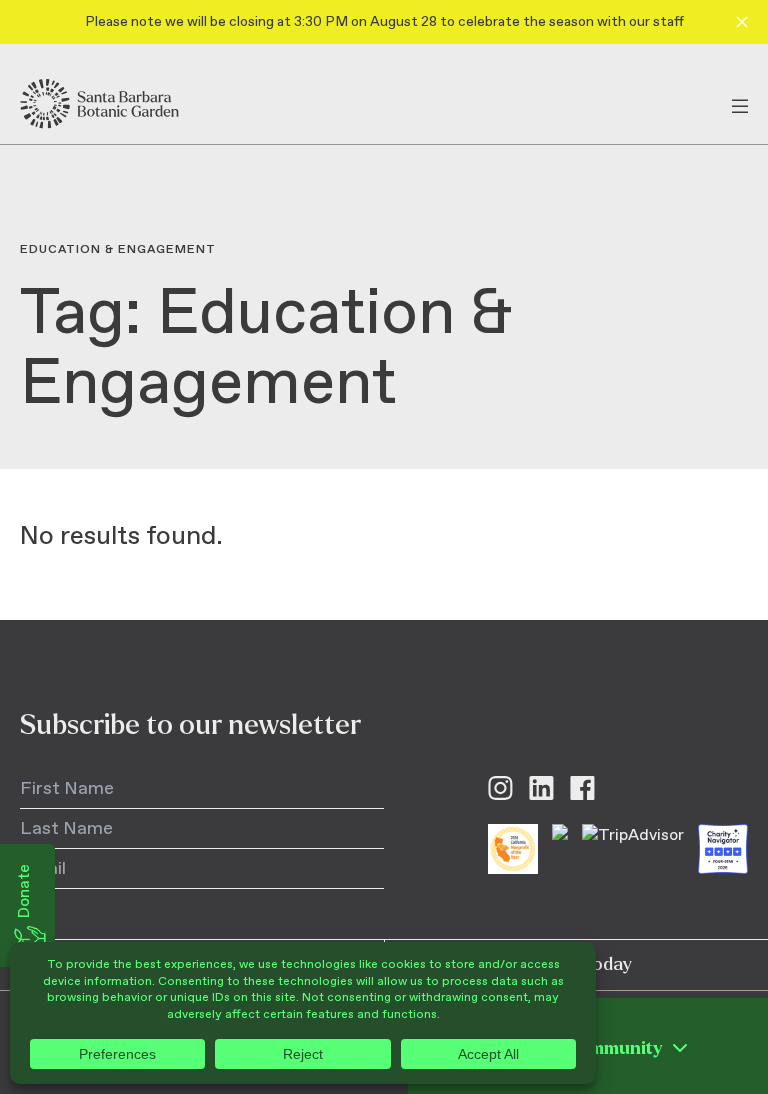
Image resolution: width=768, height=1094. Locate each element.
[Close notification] (742, 22)
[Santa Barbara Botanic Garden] (117, 104)
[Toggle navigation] (740, 104)
